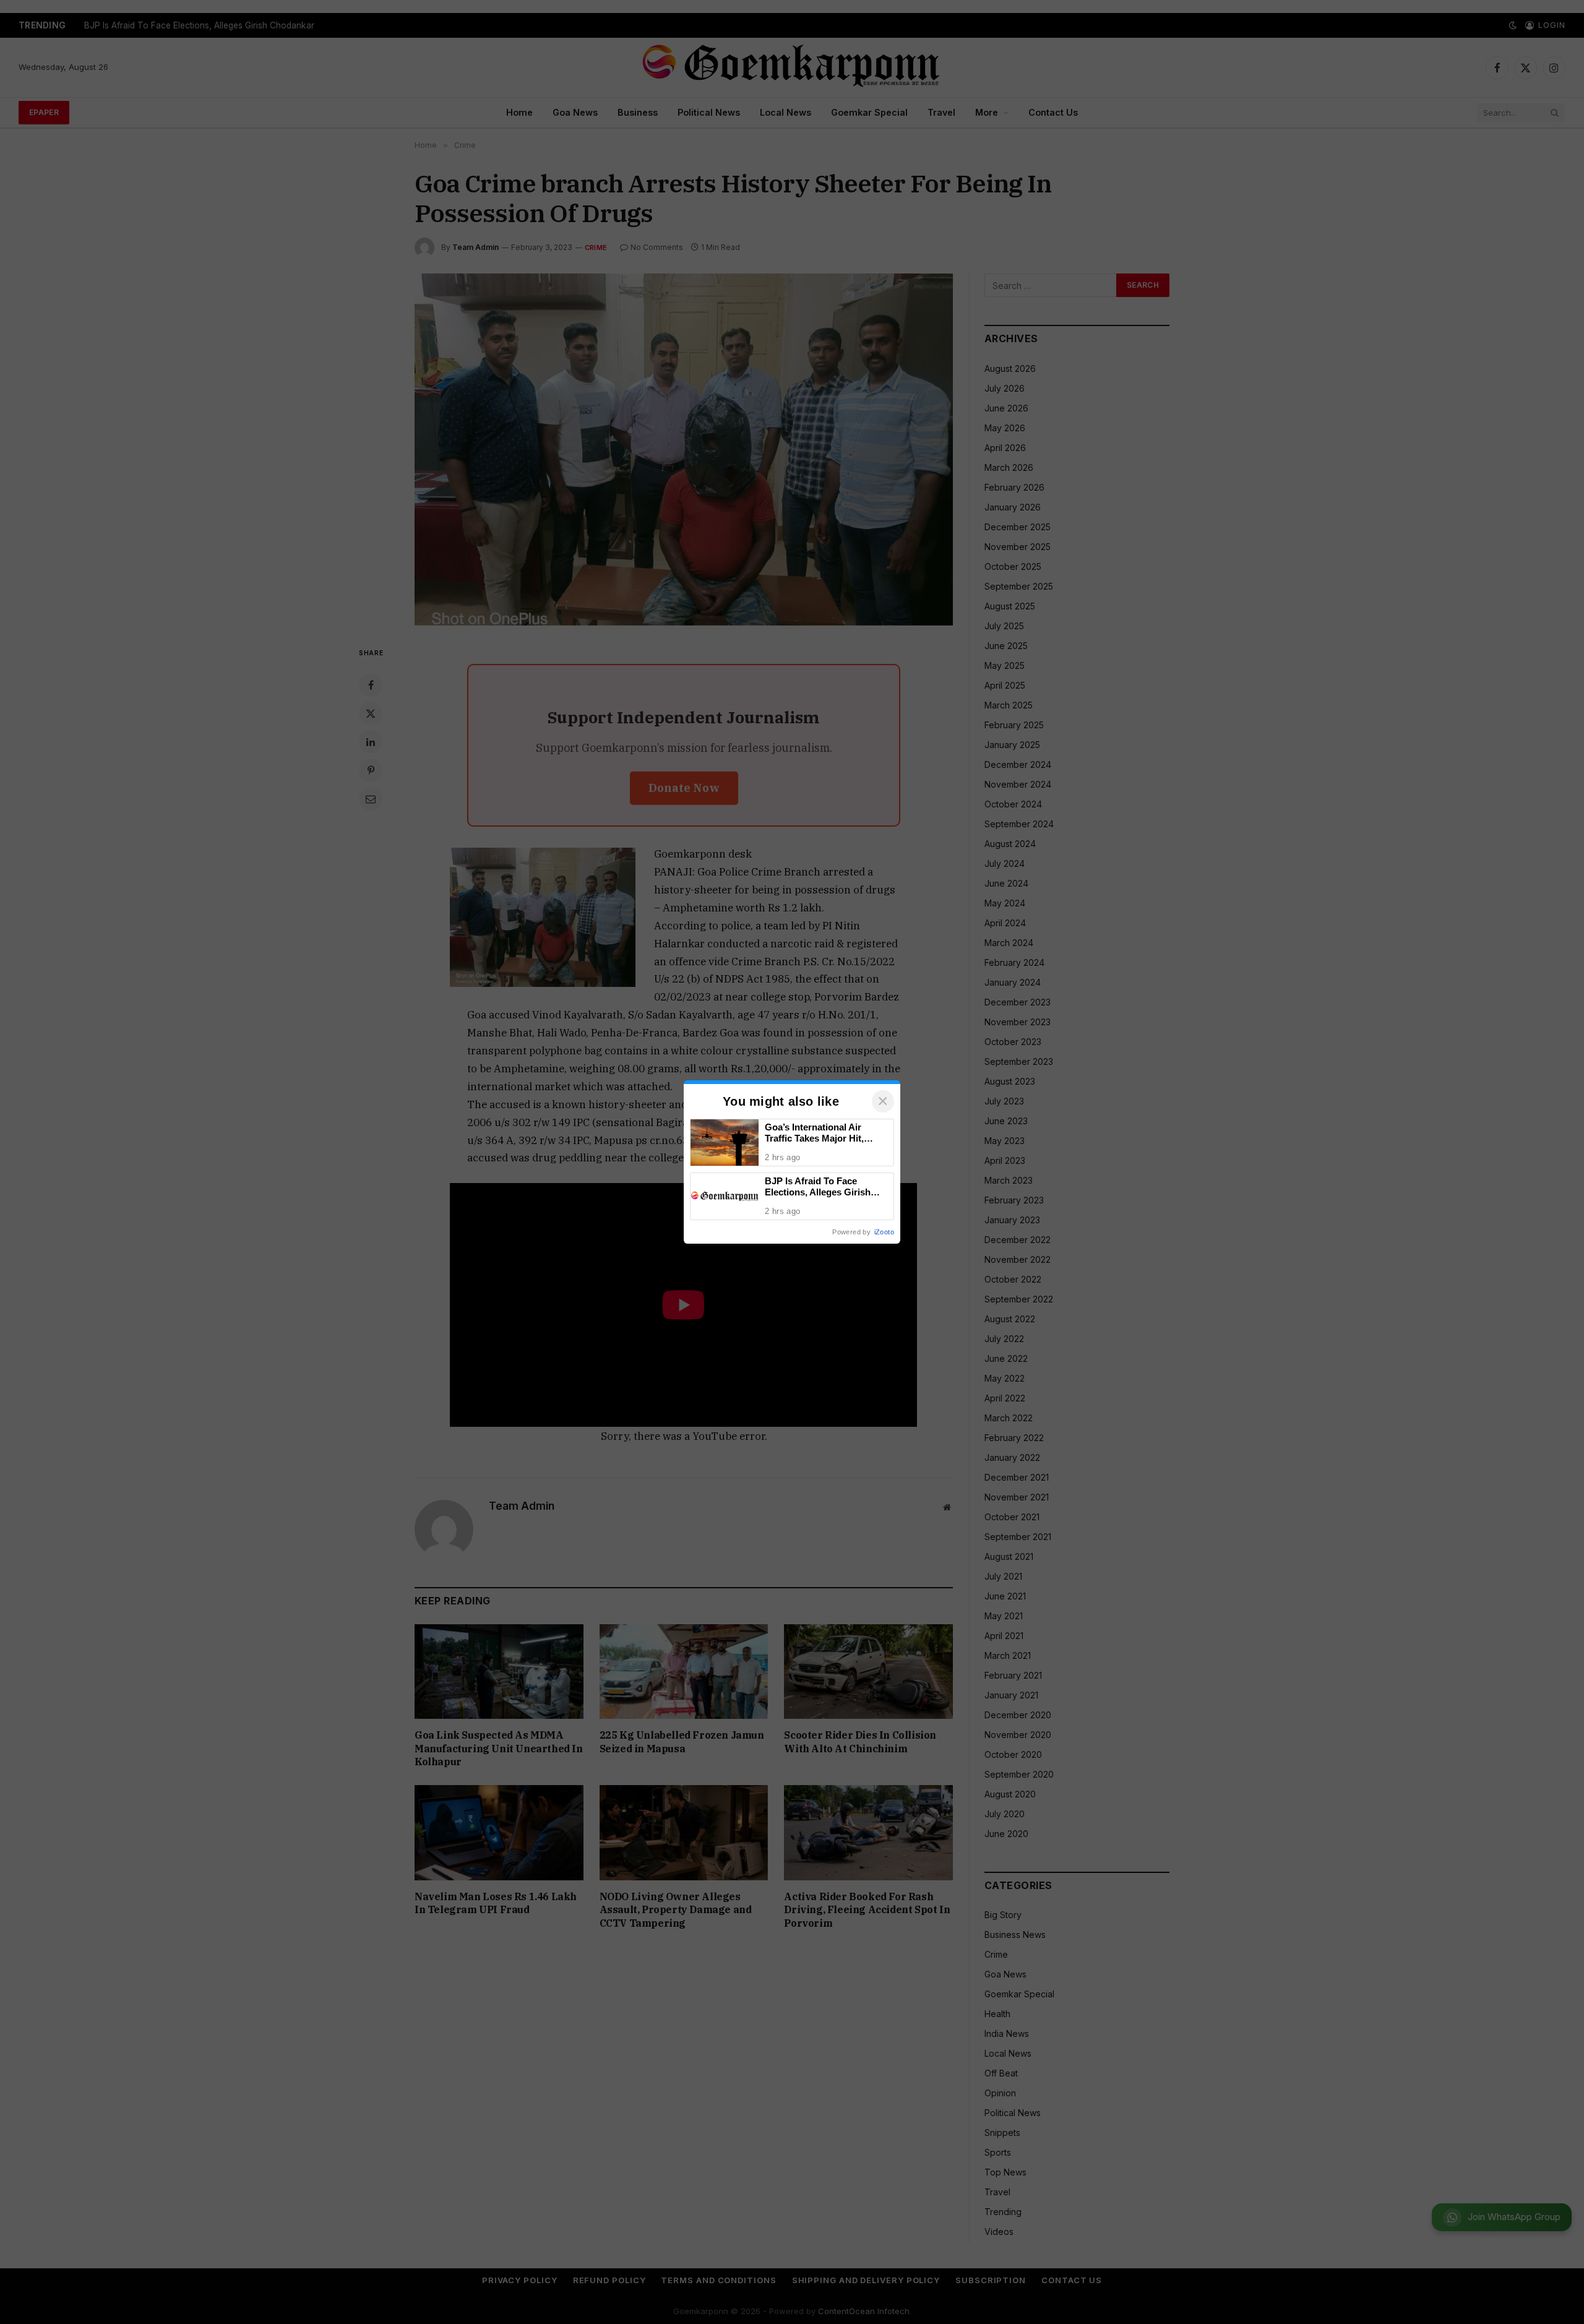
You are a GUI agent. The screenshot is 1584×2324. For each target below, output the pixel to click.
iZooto (884, 1232)
